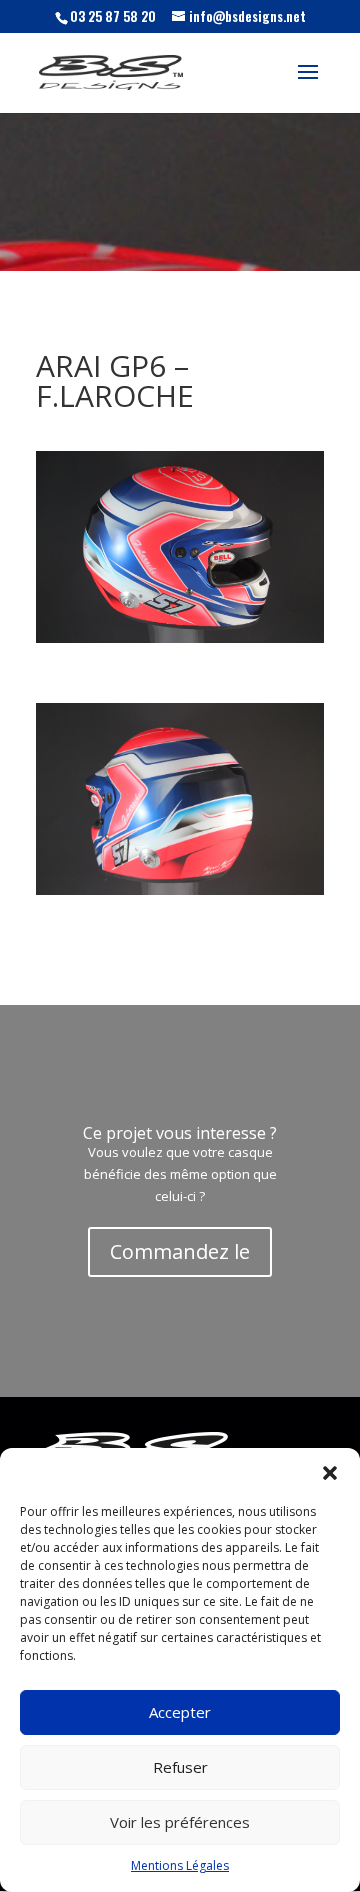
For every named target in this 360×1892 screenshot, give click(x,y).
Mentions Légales (180, 1865)
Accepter (180, 1712)
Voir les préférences (180, 1822)
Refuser (180, 1767)
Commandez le (180, 1251)
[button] (330, 1473)
